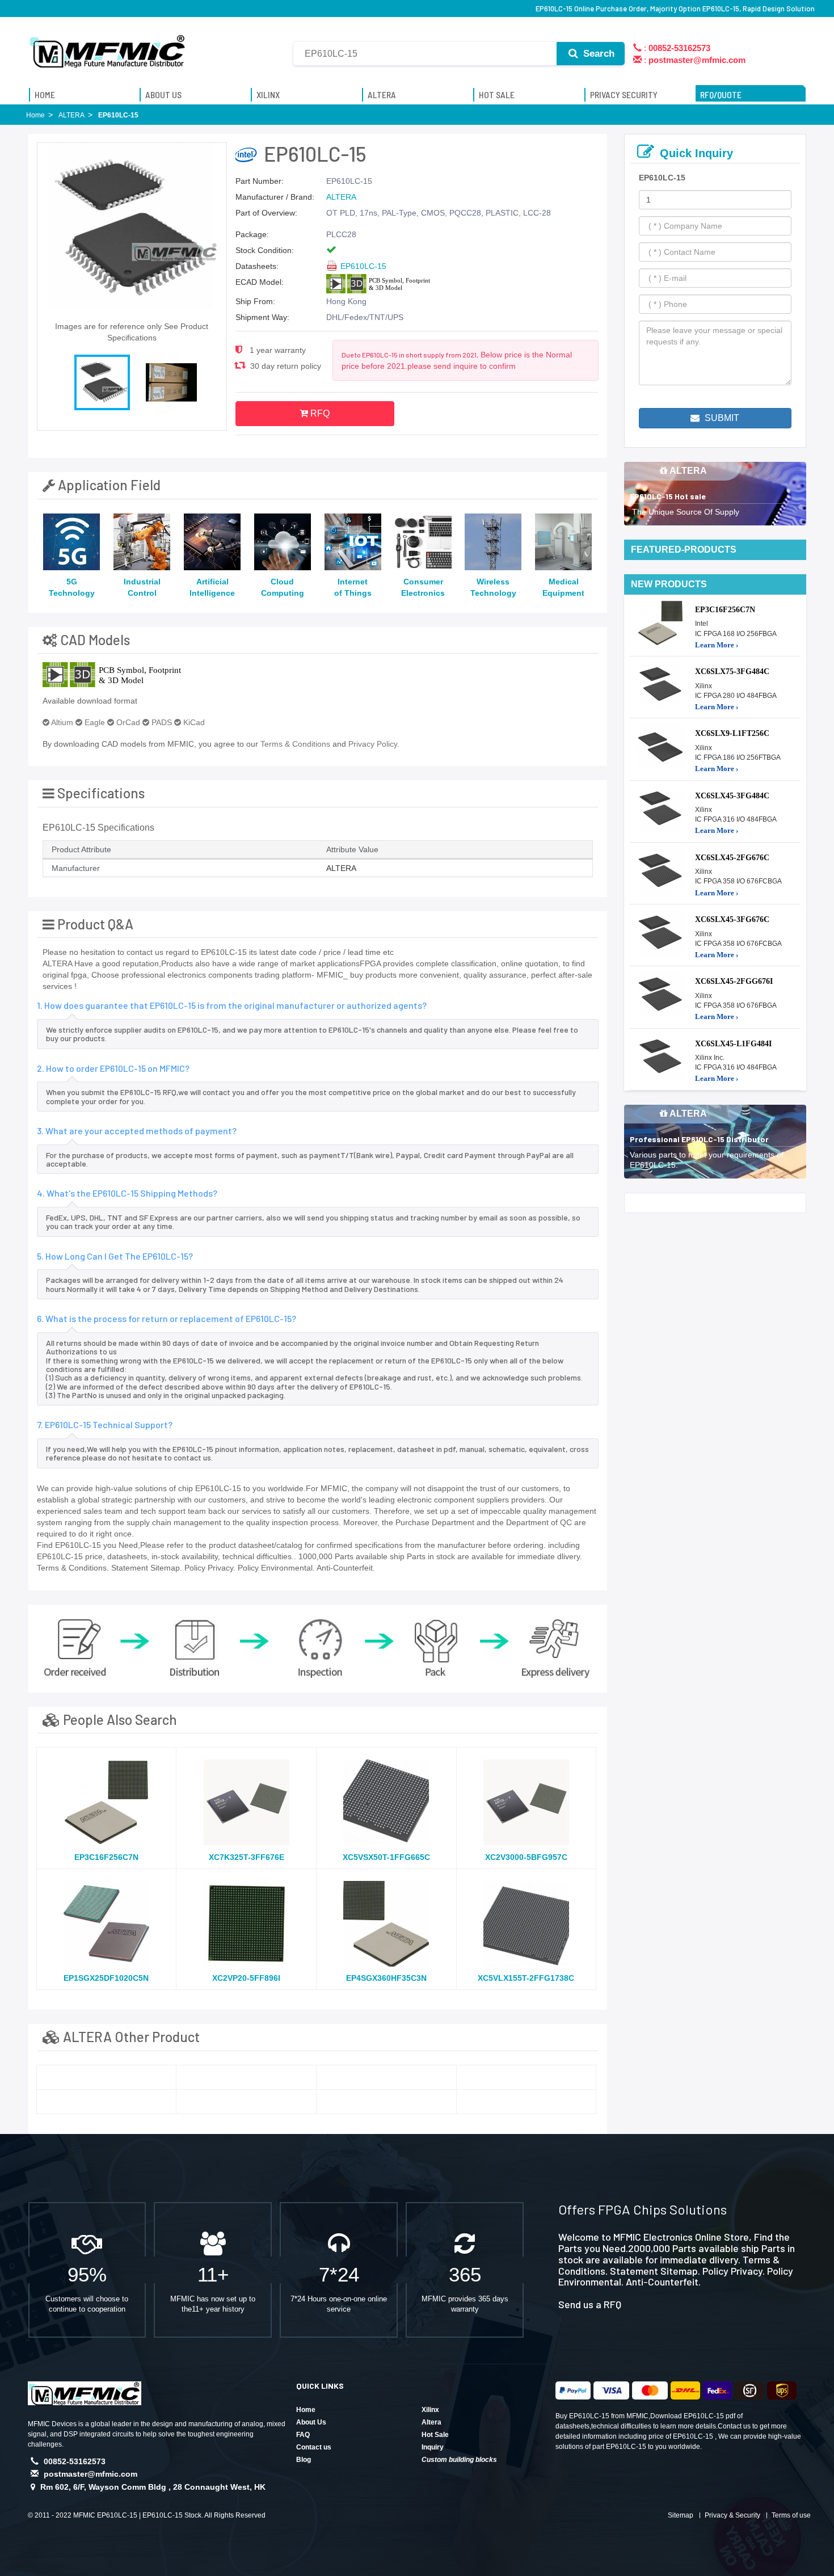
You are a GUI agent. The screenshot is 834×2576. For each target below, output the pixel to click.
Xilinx (430, 2410)
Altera (431, 2422)
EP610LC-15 (363, 266)
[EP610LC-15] (107, 2077)
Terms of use (791, 2515)
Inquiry (433, 2447)
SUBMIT (721, 418)
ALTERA (341, 197)
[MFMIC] (108, 47)
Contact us (314, 2447)
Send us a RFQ (590, 2304)
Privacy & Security (732, 2515)
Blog (304, 2460)
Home (306, 2410)
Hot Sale (435, 2435)
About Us (311, 2422)
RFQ (319, 413)
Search (597, 54)
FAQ (303, 2435)
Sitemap (681, 2515)
